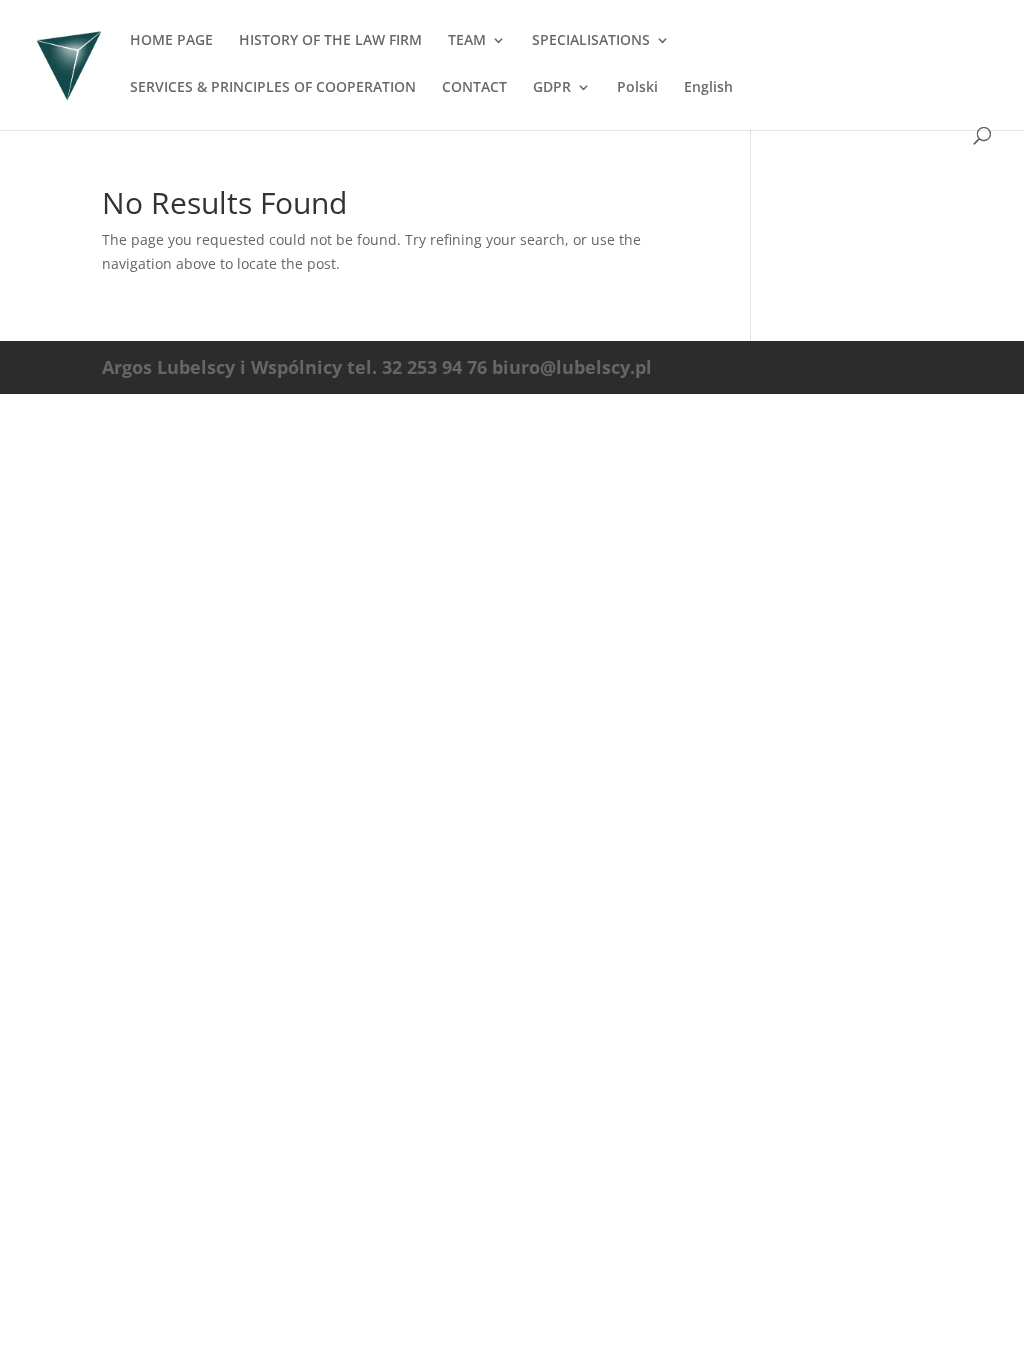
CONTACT (474, 88)
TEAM (467, 41)
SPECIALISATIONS (591, 41)
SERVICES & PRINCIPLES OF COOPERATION (273, 88)
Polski (637, 88)
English (708, 88)
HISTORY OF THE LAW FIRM (330, 41)
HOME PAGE (171, 41)
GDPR (552, 88)
